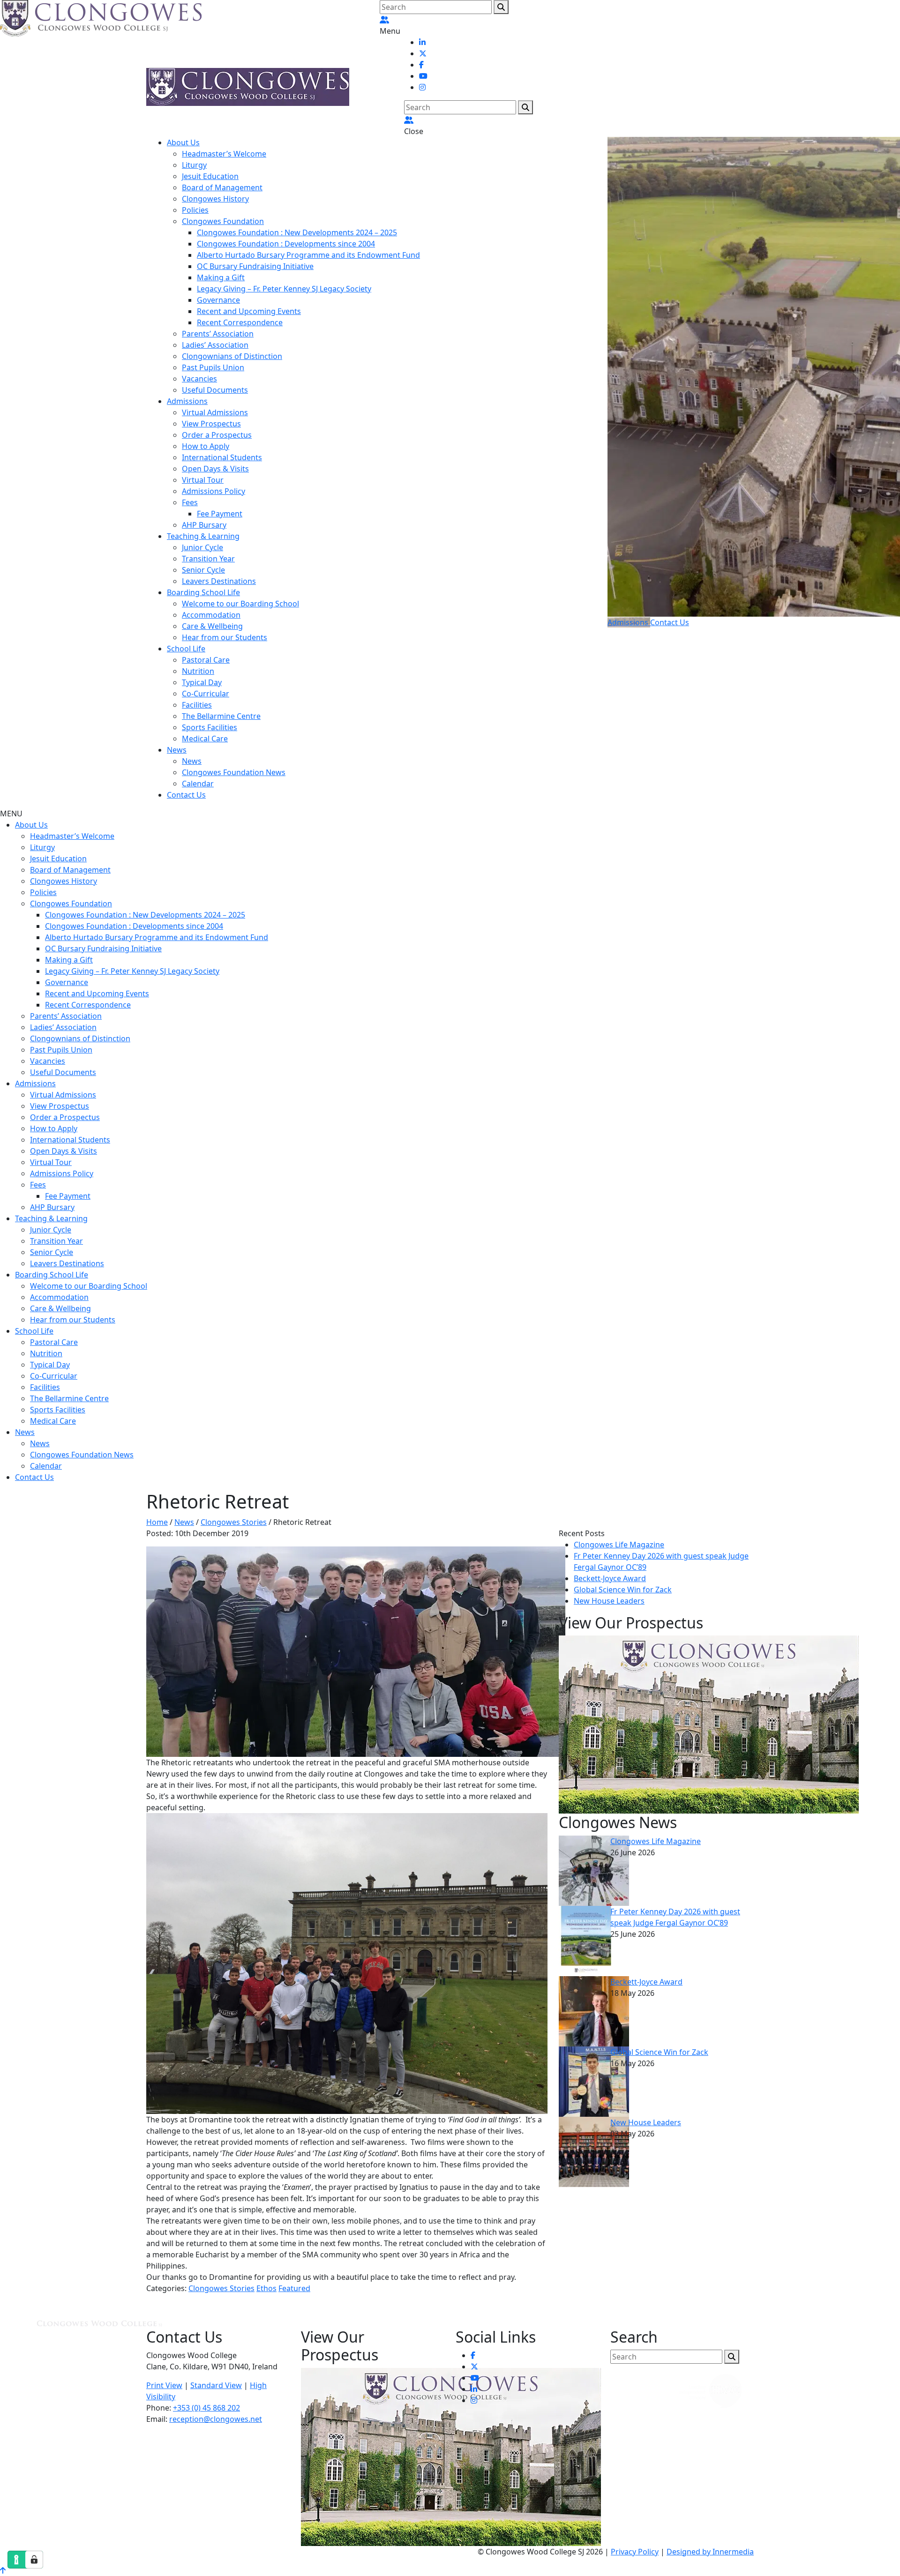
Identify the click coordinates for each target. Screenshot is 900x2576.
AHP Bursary (204, 525)
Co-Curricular (206, 694)
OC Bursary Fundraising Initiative (255, 266)
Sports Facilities (210, 727)
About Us (183, 142)
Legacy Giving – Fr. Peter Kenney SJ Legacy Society (284, 289)
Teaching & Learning (203, 536)
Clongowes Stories (221, 2288)
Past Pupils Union (213, 367)
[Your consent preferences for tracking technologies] (34, 2560)
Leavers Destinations (219, 581)
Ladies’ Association (215, 345)
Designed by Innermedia (710, 2552)
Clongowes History (215, 199)
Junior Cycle (202, 547)
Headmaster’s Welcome (224, 154)
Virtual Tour (203, 480)
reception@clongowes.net (216, 2419)
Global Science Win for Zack (623, 1590)
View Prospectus (211, 424)
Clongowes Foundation (223, 221)
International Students (222, 457)
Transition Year (208, 559)
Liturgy (194, 165)
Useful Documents (215, 390)
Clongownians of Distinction (232, 356)
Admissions (187, 401)
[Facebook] (421, 65)
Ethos (266, 2288)
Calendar (198, 784)
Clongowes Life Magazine (619, 1545)
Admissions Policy (214, 491)
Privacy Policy (635, 2552)
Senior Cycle (203, 570)
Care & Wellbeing (212, 626)
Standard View (216, 2385)
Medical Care (205, 739)
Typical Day (202, 682)
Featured (294, 2288)
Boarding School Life (203, 592)
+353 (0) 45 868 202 (206, 2408)
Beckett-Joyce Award (610, 1578)
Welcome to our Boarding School (240, 604)
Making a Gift (221, 277)
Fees (190, 502)
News (177, 750)
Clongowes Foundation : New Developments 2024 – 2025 (297, 232)
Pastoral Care (206, 660)
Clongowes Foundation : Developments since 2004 (286, 244)
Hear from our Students (225, 637)
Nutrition (198, 671)
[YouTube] (423, 76)
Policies (195, 210)
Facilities (197, 705)
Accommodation (211, 615)
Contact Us (186, 795)
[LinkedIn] (422, 42)
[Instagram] (422, 87)
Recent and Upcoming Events (249, 311)
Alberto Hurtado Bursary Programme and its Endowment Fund (308, 255)
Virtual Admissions (215, 412)
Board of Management (222, 187)
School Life (186, 649)
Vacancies (199, 379)
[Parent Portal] (384, 20)
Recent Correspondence (240, 322)
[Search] (501, 7)
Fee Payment (220, 514)
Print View (164, 2385)
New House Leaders (609, 1601)
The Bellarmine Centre (221, 716)
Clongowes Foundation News (234, 772)
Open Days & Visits (215, 469)
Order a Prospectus (217, 435)
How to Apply (206, 446)
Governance (218, 300)
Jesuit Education (210, 176)
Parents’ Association (218, 334)
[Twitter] (423, 53)
